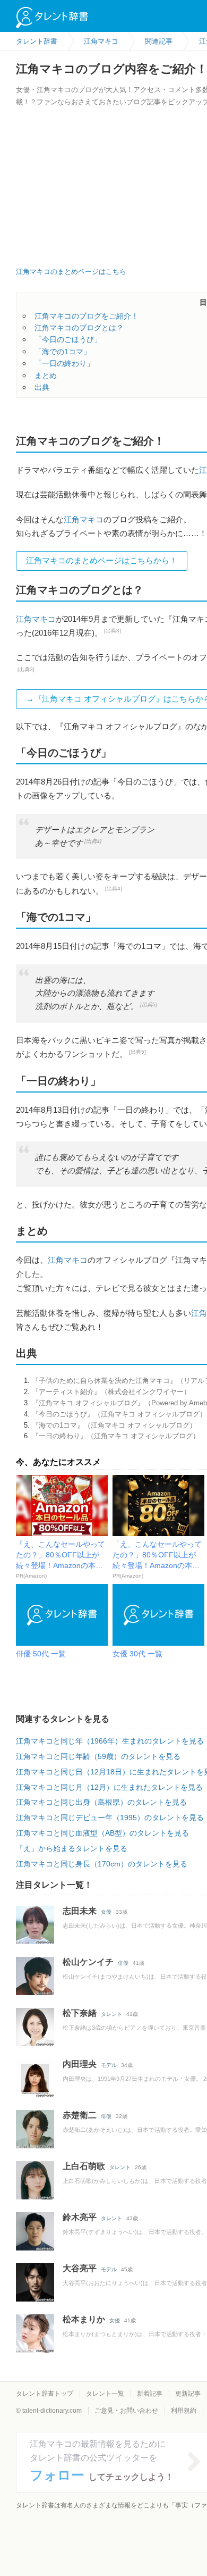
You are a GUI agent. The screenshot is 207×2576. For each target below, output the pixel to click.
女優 (106, 1912)
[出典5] (149, 1004)
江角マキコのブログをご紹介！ (87, 316)
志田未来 (80, 1911)
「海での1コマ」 (63, 352)
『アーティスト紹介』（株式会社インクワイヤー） (111, 1392)
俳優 (123, 1963)
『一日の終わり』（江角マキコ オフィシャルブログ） (116, 1436)
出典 (42, 387)
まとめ (46, 376)
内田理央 (80, 2064)
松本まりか (84, 2319)
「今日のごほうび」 (68, 339)
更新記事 (188, 2394)
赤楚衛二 (80, 2115)
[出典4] (93, 841)
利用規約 (184, 2411)
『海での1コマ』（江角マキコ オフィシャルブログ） (114, 1425)
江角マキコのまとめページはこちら (71, 272)
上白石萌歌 (84, 2166)
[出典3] (113, 631)
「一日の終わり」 (64, 363)
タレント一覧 (105, 2394)
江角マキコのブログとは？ (79, 328)
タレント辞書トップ (45, 2394)
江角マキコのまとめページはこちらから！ (102, 560)
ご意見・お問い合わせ (126, 2411)
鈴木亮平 (80, 2217)
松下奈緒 (80, 2013)
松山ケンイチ (88, 1962)
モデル (109, 2065)
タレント (111, 2014)
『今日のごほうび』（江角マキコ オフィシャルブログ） (119, 1414)
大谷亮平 (80, 2268)
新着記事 (150, 2394)
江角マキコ (84, 519)
